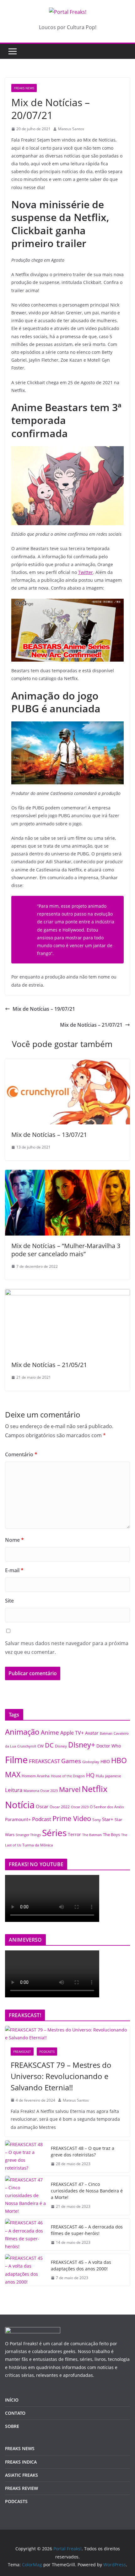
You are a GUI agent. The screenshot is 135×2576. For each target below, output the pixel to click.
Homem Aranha (36, 1776)
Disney (61, 1746)
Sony (97, 1820)
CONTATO (15, 2413)
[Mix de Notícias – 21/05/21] (67, 1293)
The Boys (111, 1835)
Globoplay (91, 1762)
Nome (14, 1540)
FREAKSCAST (44, 1761)
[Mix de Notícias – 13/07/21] (67, 1063)
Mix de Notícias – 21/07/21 (91, 1025)
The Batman (92, 1835)
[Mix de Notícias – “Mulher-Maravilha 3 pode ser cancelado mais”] (67, 1174)
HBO (105, 1761)
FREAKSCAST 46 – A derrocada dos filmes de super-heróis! (87, 2230)
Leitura (14, 1790)
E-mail (14, 1570)
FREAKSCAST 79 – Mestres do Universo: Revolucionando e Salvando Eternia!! (61, 2076)
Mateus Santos (71, 129)
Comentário (21, 1454)
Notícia (20, 1805)
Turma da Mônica (38, 1845)
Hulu (100, 1776)
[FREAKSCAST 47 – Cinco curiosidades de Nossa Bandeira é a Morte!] (25, 2196)
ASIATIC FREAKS (22, 2475)
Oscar (42, 1806)
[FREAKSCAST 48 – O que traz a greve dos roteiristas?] (25, 2156)
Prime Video (72, 1818)
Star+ (108, 1819)
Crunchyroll (27, 1746)
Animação (22, 1732)
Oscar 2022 (60, 1807)
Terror (74, 1834)
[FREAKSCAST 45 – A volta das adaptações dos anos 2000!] (25, 2270)
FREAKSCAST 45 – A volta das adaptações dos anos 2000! (81, 2265)
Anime (50, 1732)
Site (9, 1601)
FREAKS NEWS (24, 88)
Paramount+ (18, 1819)
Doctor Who (109, 1746)
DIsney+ (82, 1745)
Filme (16, 1760)
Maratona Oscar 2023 (41, 1791)
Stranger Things (28, 1835)
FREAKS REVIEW (22, 2488)
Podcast (42, 1819)
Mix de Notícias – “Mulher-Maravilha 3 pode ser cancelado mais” (66, 1250)
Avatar (92, 1733)
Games (71, 1761)
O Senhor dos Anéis (107, 1807)
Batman (106, 1733)
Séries (54, 1833)
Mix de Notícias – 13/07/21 (49, 1135)
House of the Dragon (68, 1776)
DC (49, 1745)
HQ (90, 1775)
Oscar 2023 (80, 1807)
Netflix (94, 1789)
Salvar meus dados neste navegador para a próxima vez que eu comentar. (67, 1648)
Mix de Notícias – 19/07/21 (44, 1009)
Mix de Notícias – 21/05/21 (49, 1365)
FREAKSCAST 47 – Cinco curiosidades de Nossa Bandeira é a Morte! (87, 2191)
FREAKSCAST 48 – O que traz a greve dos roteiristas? (83, 2151)
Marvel (70, 1789)
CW (40, 1746)
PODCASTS (47, 2052)
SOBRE (12, 2426)
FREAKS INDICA (21, 2462)
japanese (113, 1776)
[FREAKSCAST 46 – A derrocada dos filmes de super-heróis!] (25, 2235)
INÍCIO (12, 2400)
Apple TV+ (72, 1733)
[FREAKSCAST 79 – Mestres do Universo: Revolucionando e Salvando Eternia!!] (67, 2034)
